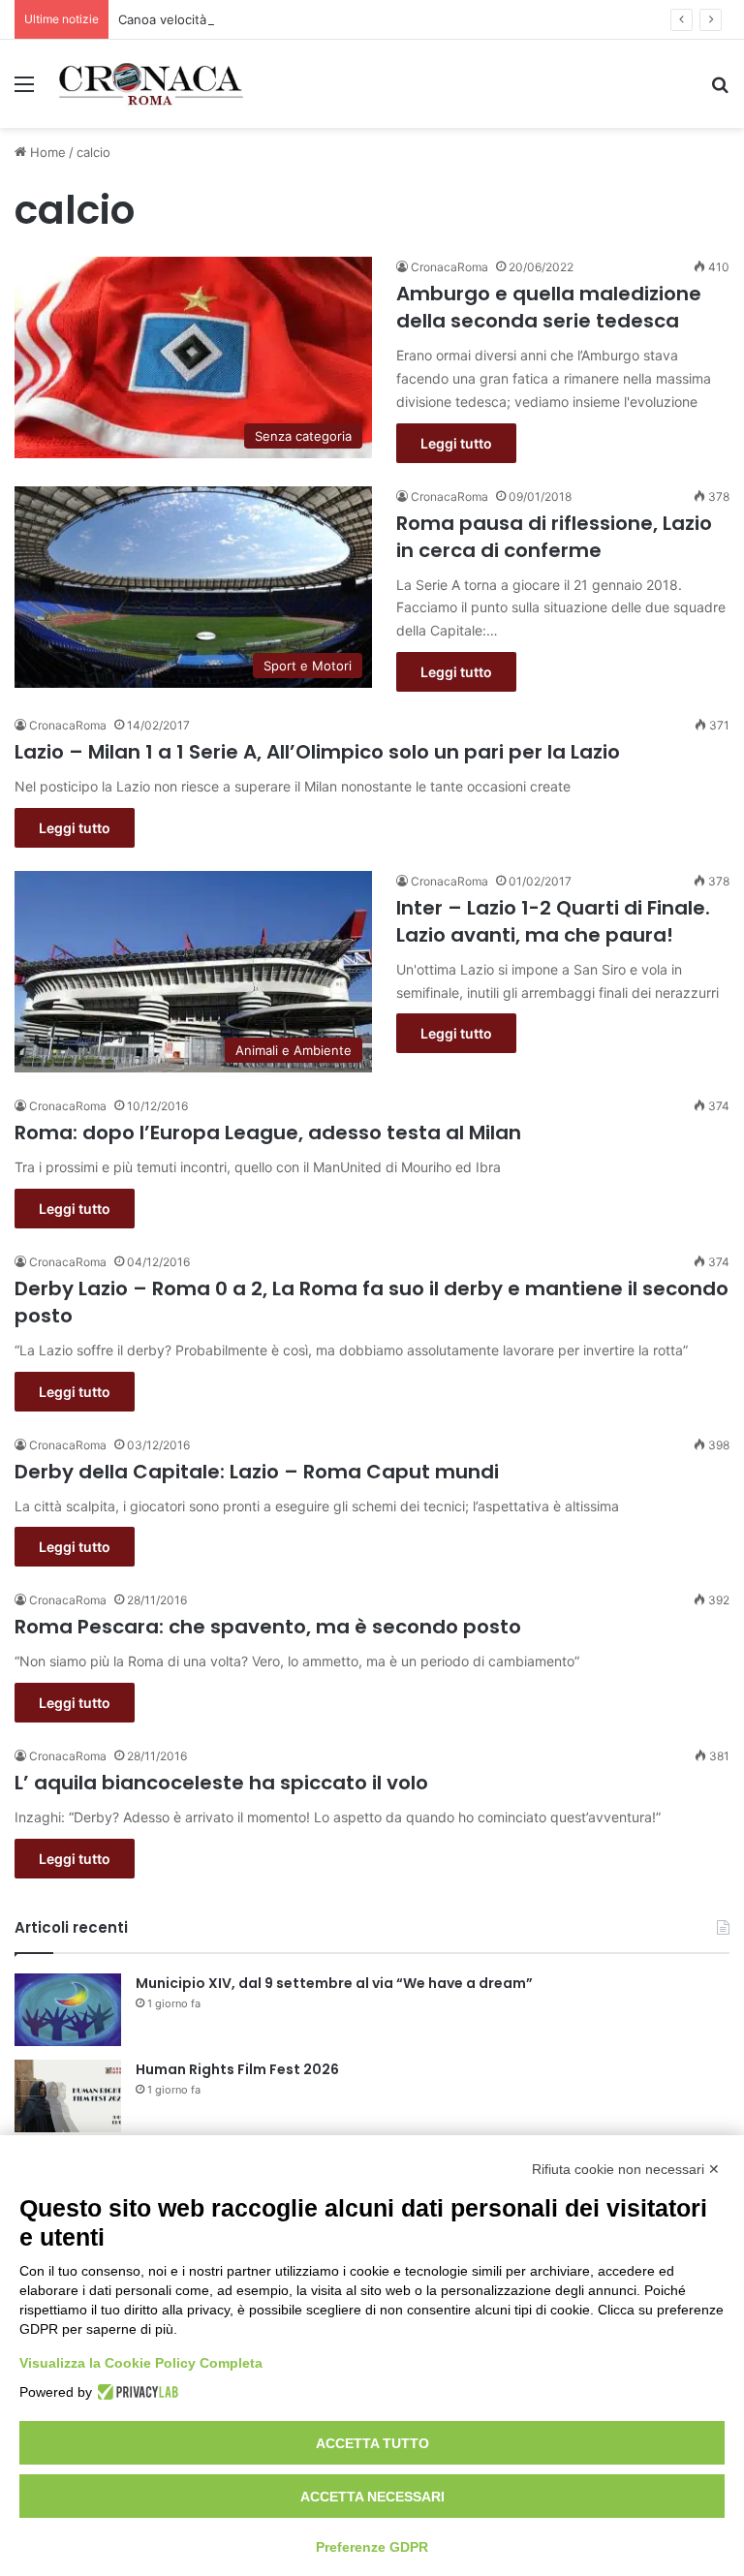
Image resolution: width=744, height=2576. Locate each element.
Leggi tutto (456, 443)
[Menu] (24, 91)
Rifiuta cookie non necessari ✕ (626, 2169)
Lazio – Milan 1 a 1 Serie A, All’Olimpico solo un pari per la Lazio (317, 752)
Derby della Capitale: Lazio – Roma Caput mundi (257, 1472)
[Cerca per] (720, 91)
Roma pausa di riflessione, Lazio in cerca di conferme (554, 537)
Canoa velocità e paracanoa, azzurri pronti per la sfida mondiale (310, 19)
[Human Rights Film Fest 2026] (68, 2096)
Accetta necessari (372, 2497)
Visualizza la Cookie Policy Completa (141, 2363)
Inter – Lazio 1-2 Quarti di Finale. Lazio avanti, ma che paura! (553, 921)
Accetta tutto (372, 2443)
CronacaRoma (449, 267)
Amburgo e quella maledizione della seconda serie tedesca (549, 307)
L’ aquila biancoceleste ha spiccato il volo (221, 1783)
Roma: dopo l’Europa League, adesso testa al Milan (268, 1133)
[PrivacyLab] (135, 2392)
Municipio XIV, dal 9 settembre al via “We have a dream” (334, 1983)
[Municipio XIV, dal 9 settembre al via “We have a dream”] (68, 2010)
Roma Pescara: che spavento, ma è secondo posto (268, 1627)
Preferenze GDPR (372, 2547)
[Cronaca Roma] (151, 84)
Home (46, 152)
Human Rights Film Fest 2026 (237, 2069)
